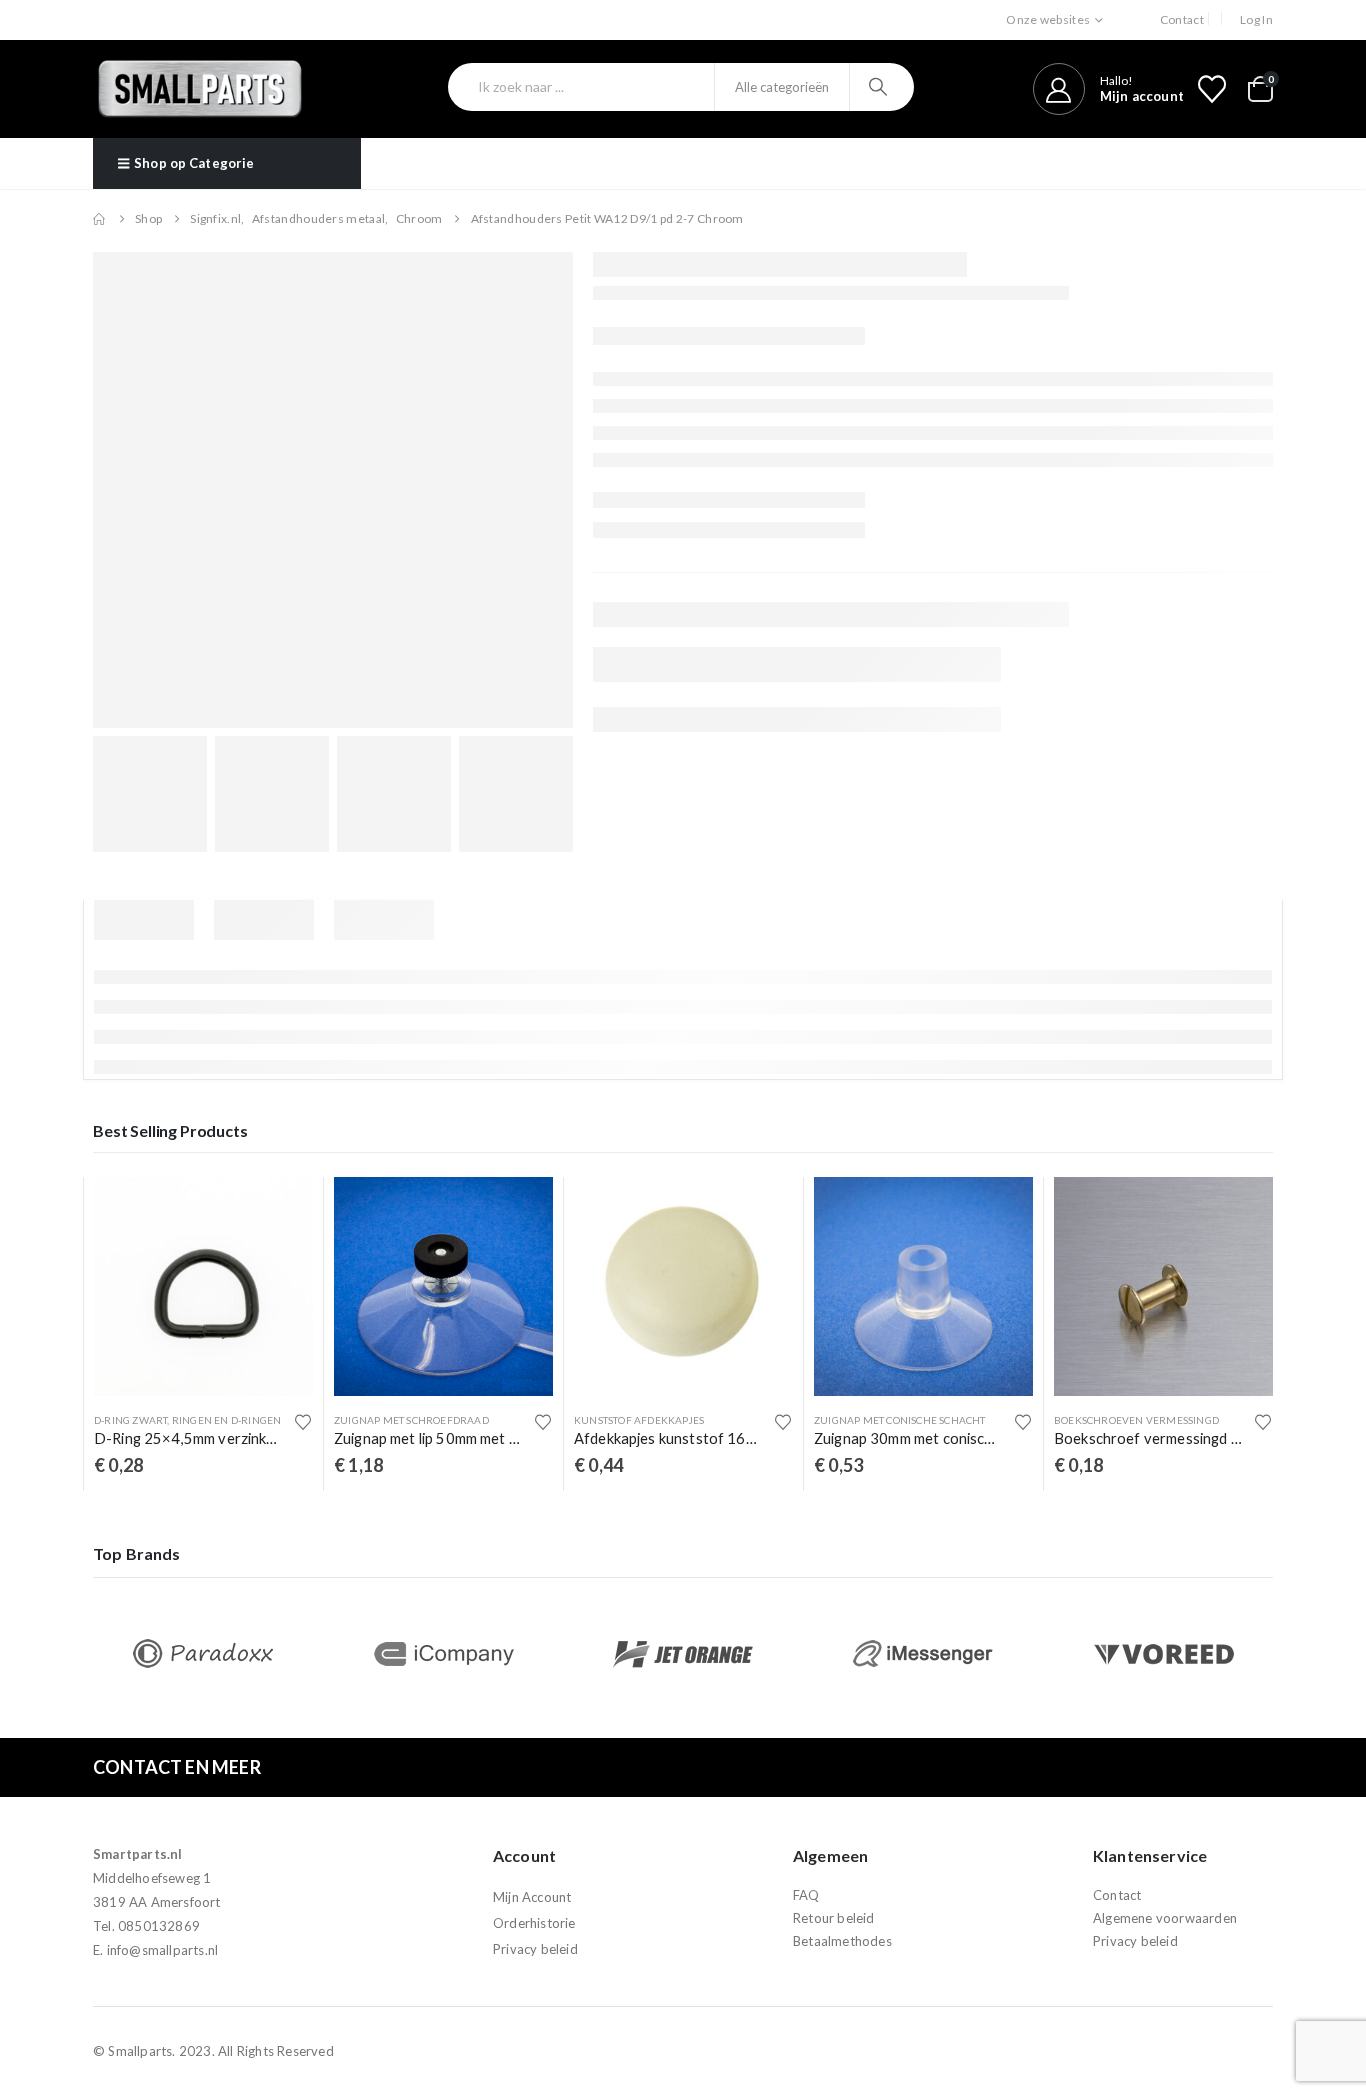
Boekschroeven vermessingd (1136, 1420)
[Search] (880, 87)
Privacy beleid (535, 1949)
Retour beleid (834, 1918)
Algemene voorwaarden (1165, 1918)
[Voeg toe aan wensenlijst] (303, 1422)
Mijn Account (532, 1897)
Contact (1182, 19)
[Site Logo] (200, 89)
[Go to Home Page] (100, 219)
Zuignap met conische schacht (900, 1420)
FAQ (806, 1895)
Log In (1256, 19)
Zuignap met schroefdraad (411, 1420)
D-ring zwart (130, 1420)
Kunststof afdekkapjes (639, 1420)
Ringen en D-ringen (227, 1420)
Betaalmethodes (842, 1941)
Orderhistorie (534, 1923)
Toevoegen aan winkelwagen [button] (280, 1210)
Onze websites (1048, 19)
